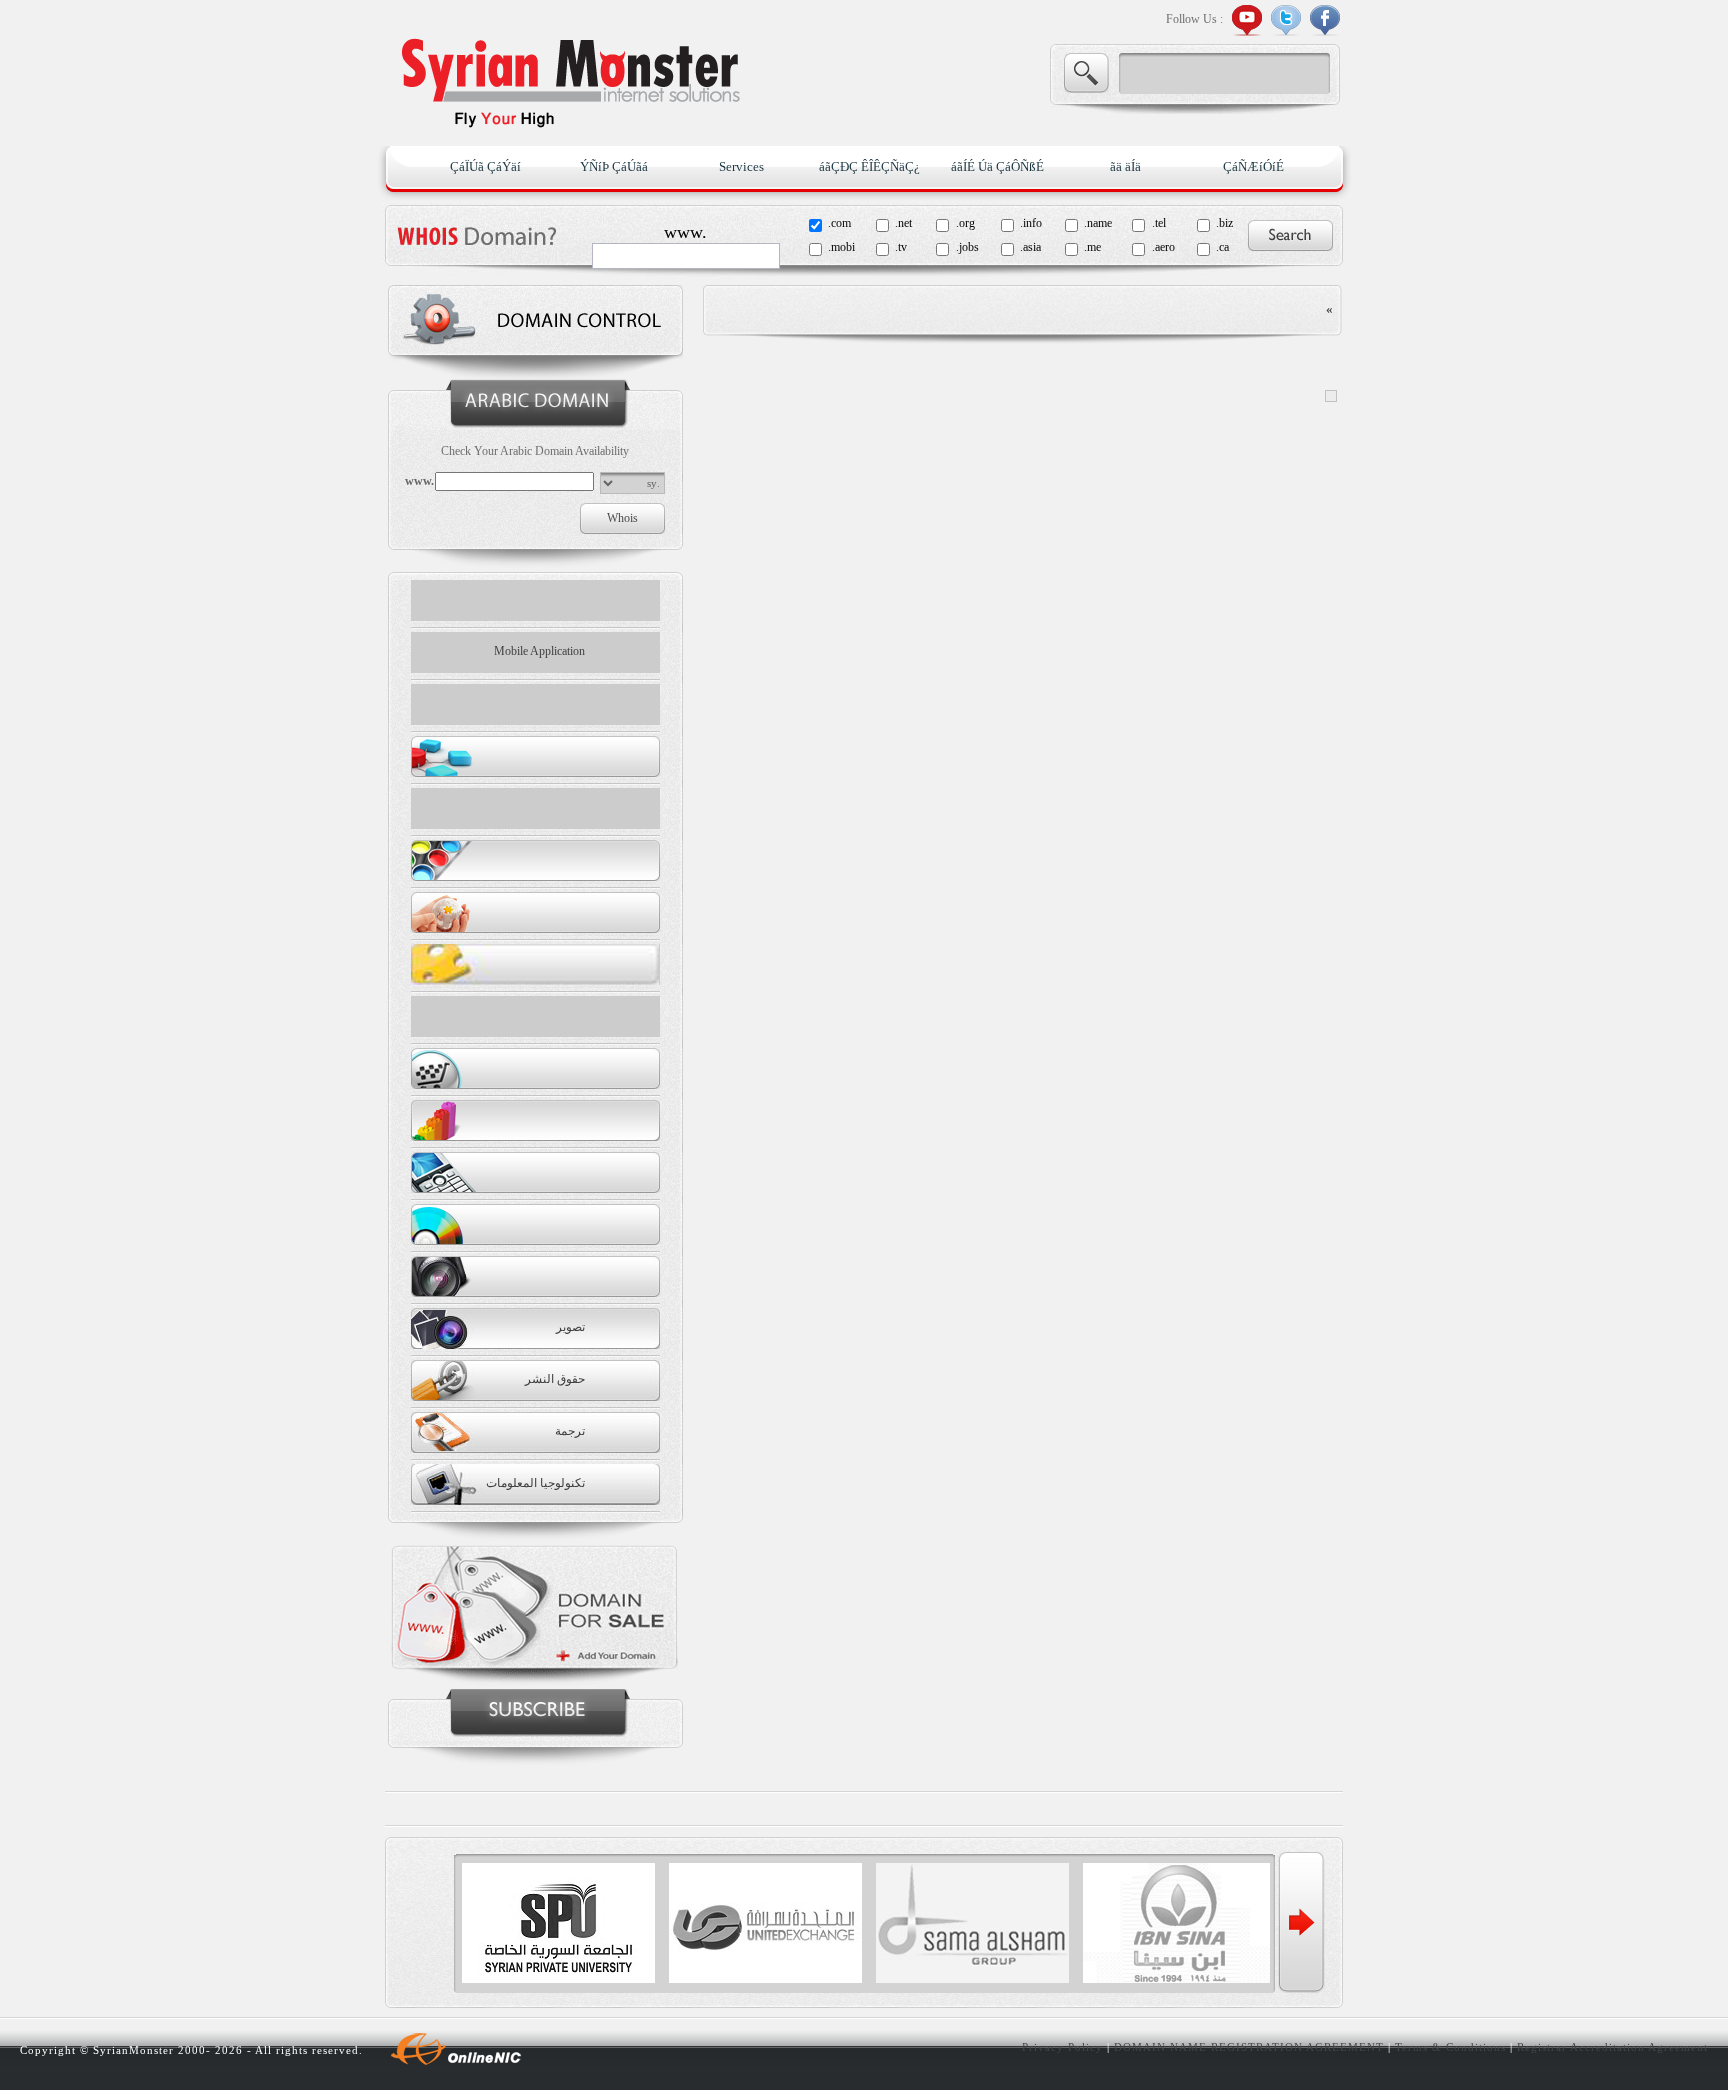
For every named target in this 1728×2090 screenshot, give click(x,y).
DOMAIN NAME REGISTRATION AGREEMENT (1249, 2047)
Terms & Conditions (1450, 2047)
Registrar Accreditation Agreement (1612, 2047)
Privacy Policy (1062, 2047)
